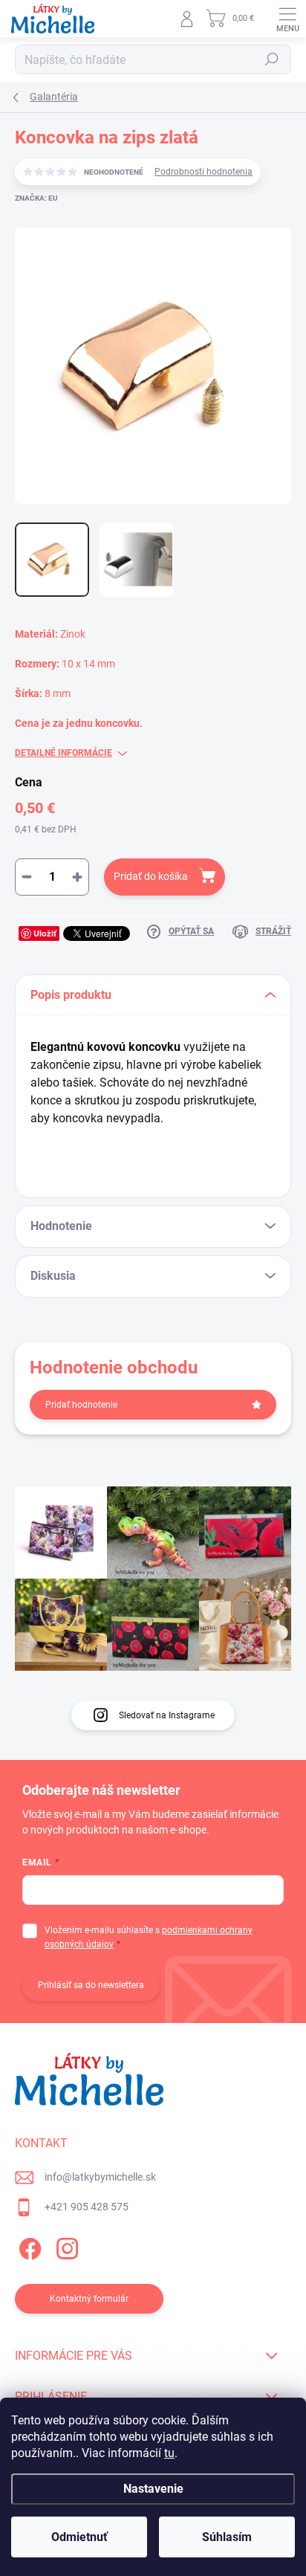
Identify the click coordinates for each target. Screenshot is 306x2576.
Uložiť (45, 933)
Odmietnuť (79, 2537)
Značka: (36, 198)
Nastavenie (153, 2489)
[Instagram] (65, 2246)
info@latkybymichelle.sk (100, 2177)
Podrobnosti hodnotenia (204, 172)
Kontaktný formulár (89, 2299)
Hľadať (272, 59)
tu (169, 2453)
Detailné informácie (64, 753)
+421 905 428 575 (87, 2207)
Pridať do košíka (151, 876)
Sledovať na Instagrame (167, 1715)
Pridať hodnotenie (81, 1405)
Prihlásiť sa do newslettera (91, 1985)
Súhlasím (227, 2537)
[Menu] (287, 19)
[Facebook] (28, 2246)
